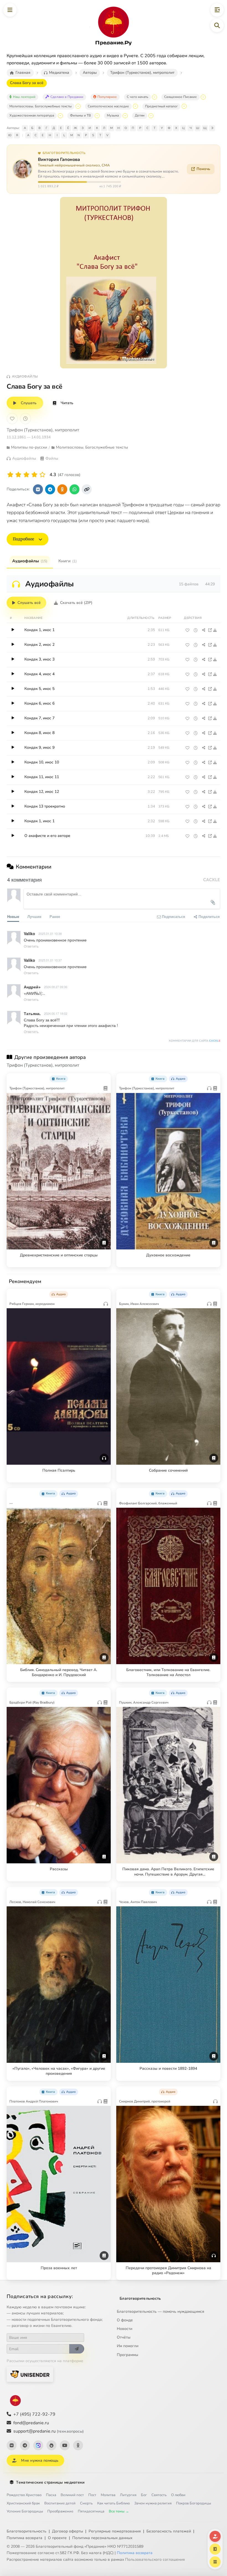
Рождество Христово (24, 2495)
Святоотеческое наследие (108, 106)
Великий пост (72, 2495)
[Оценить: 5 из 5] (42, 475)
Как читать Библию (114, 2503)
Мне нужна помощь (40, 2460)
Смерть (86, 2503)
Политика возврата (24, 2538)
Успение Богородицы (25, 2511)
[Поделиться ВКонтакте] (38, 489)
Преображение (60, 2511)
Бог (144, 2495)
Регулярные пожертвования (115, 2531)
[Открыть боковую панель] (217, 10)
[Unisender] (30, 2374)
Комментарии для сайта (195, 1041)
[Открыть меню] (10, 10)
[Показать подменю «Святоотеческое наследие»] (135, 106)
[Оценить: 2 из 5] (18, 475)
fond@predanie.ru (31, 2423)
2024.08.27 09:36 (56, 987)
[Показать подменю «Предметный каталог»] (184, 106)
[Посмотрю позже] (104, 1078)
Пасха (51, 2495)
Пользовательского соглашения (155, 2559)
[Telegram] (25, 2445)
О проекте (57, 2538)
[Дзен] (51, 2445)
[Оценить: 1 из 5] (10, 475)
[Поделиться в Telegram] (50, 489)
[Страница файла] (210, 630)
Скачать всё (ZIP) (76, 603)
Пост (92, 2495)
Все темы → (119, 2511)
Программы (127, 2355)
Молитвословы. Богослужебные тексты (41, 106)
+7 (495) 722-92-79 (34, 2414)
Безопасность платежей (169, 2531)
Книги (68, 561)
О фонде (125, 2320)
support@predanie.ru (48, 2431)
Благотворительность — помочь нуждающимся (161, 2311)
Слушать (29, 403)
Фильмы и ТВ (80, 115)
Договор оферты (68, 2531)
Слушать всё (29, 603)
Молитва (108, 2495)
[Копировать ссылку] (87, 489)
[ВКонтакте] (12, 2445)
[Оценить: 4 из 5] (34, 475)
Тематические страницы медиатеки (50, 2482)
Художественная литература (32, 115)
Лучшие (34, 916)
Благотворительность (140, 2298)
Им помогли (128, 2346)
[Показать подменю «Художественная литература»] (60, 116)
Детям (140, 115)
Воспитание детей (60, 2503)
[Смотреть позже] (196, 630)
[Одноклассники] (78, 2445)
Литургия (128, 2495)
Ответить (31, 946)
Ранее (55, 916)
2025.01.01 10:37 (50, 960)
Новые (13, 916)
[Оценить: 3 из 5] (26, 475)
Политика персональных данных (102, 2538)
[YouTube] (65, 2445)
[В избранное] (12, 419)
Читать (67, 403)
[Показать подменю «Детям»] (151, 116)
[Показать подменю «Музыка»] (125, 116)
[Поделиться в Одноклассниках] (62, 489)
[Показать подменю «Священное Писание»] (203, 97)
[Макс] (38, 2445)
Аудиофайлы (30, 561)
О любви (178, 2495)
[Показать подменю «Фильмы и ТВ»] (97, 116)
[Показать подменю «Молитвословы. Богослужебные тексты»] (78, 106)
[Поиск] (217, 26)
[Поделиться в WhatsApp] (74, 489)
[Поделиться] (204, 630)
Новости (125, 2329)
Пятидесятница (91, 2511)
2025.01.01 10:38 (50, 933)
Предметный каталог (161, 106)
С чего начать (137, 97)
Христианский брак (23, 2503)
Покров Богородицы (194, 2503)
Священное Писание (180, 97)
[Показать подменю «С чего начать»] (154, 97)
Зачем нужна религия (153, 2503)
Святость (159, 2495)
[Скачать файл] (215, 630)
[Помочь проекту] (215, 2536)
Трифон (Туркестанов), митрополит (43, 430)
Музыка (113, 115)
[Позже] (25, 419)
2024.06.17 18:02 (56, 1013)
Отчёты (124, 2337)
